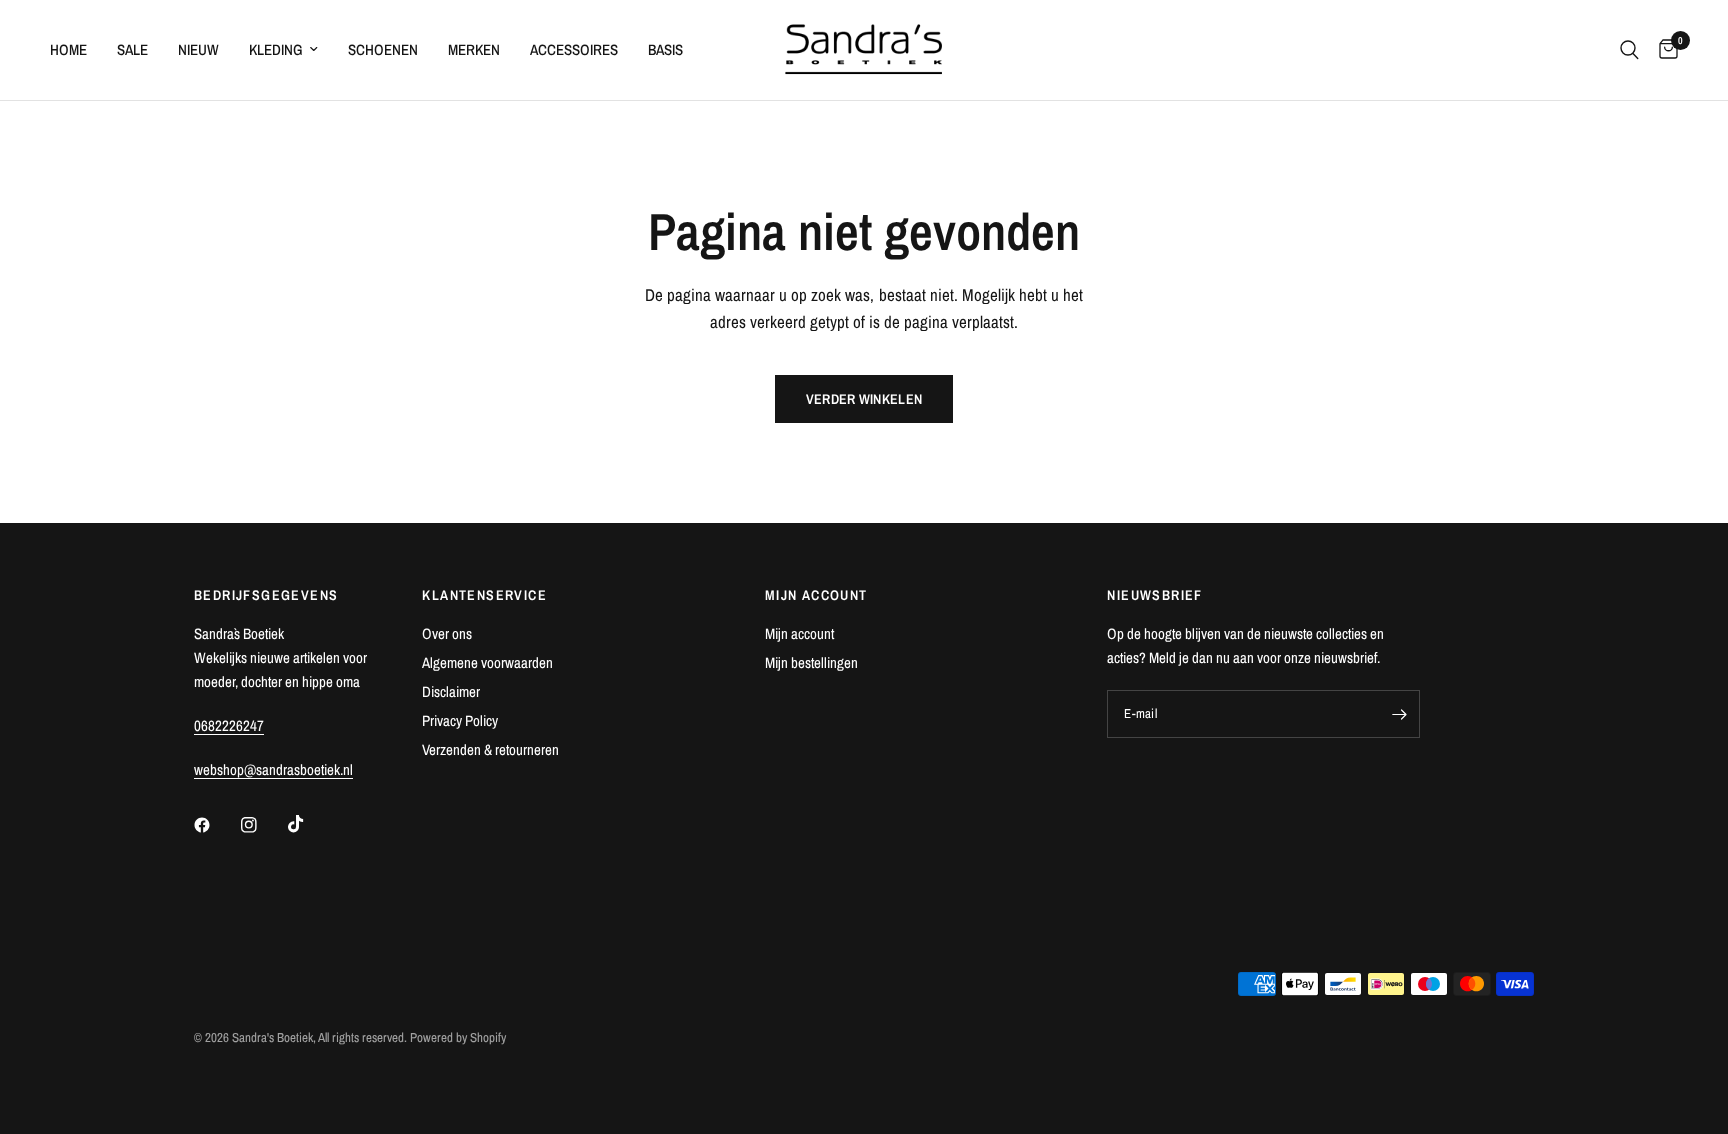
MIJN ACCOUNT (816, 595)
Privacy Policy (460, 720)
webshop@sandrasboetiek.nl (273, 769)
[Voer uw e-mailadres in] (1400, 714)
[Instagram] (263, 825)
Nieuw (198, 49)
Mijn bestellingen (811, 662)
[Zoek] (1629, 50)
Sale (132, 49)
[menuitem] (76, 50)
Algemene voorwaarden (487, 662)
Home (68, 49)
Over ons (447, 633)
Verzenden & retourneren (490, 749)
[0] (1663, 50)
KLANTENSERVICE (484, 595)
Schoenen (383, 49)
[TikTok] (310, 824)
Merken (474, 49)
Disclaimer (451, 691)
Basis (665, 49)
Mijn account (799, 633)
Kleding (276, 49)
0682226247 (229, 725)
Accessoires (574, 49)
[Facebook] (216, 825)
